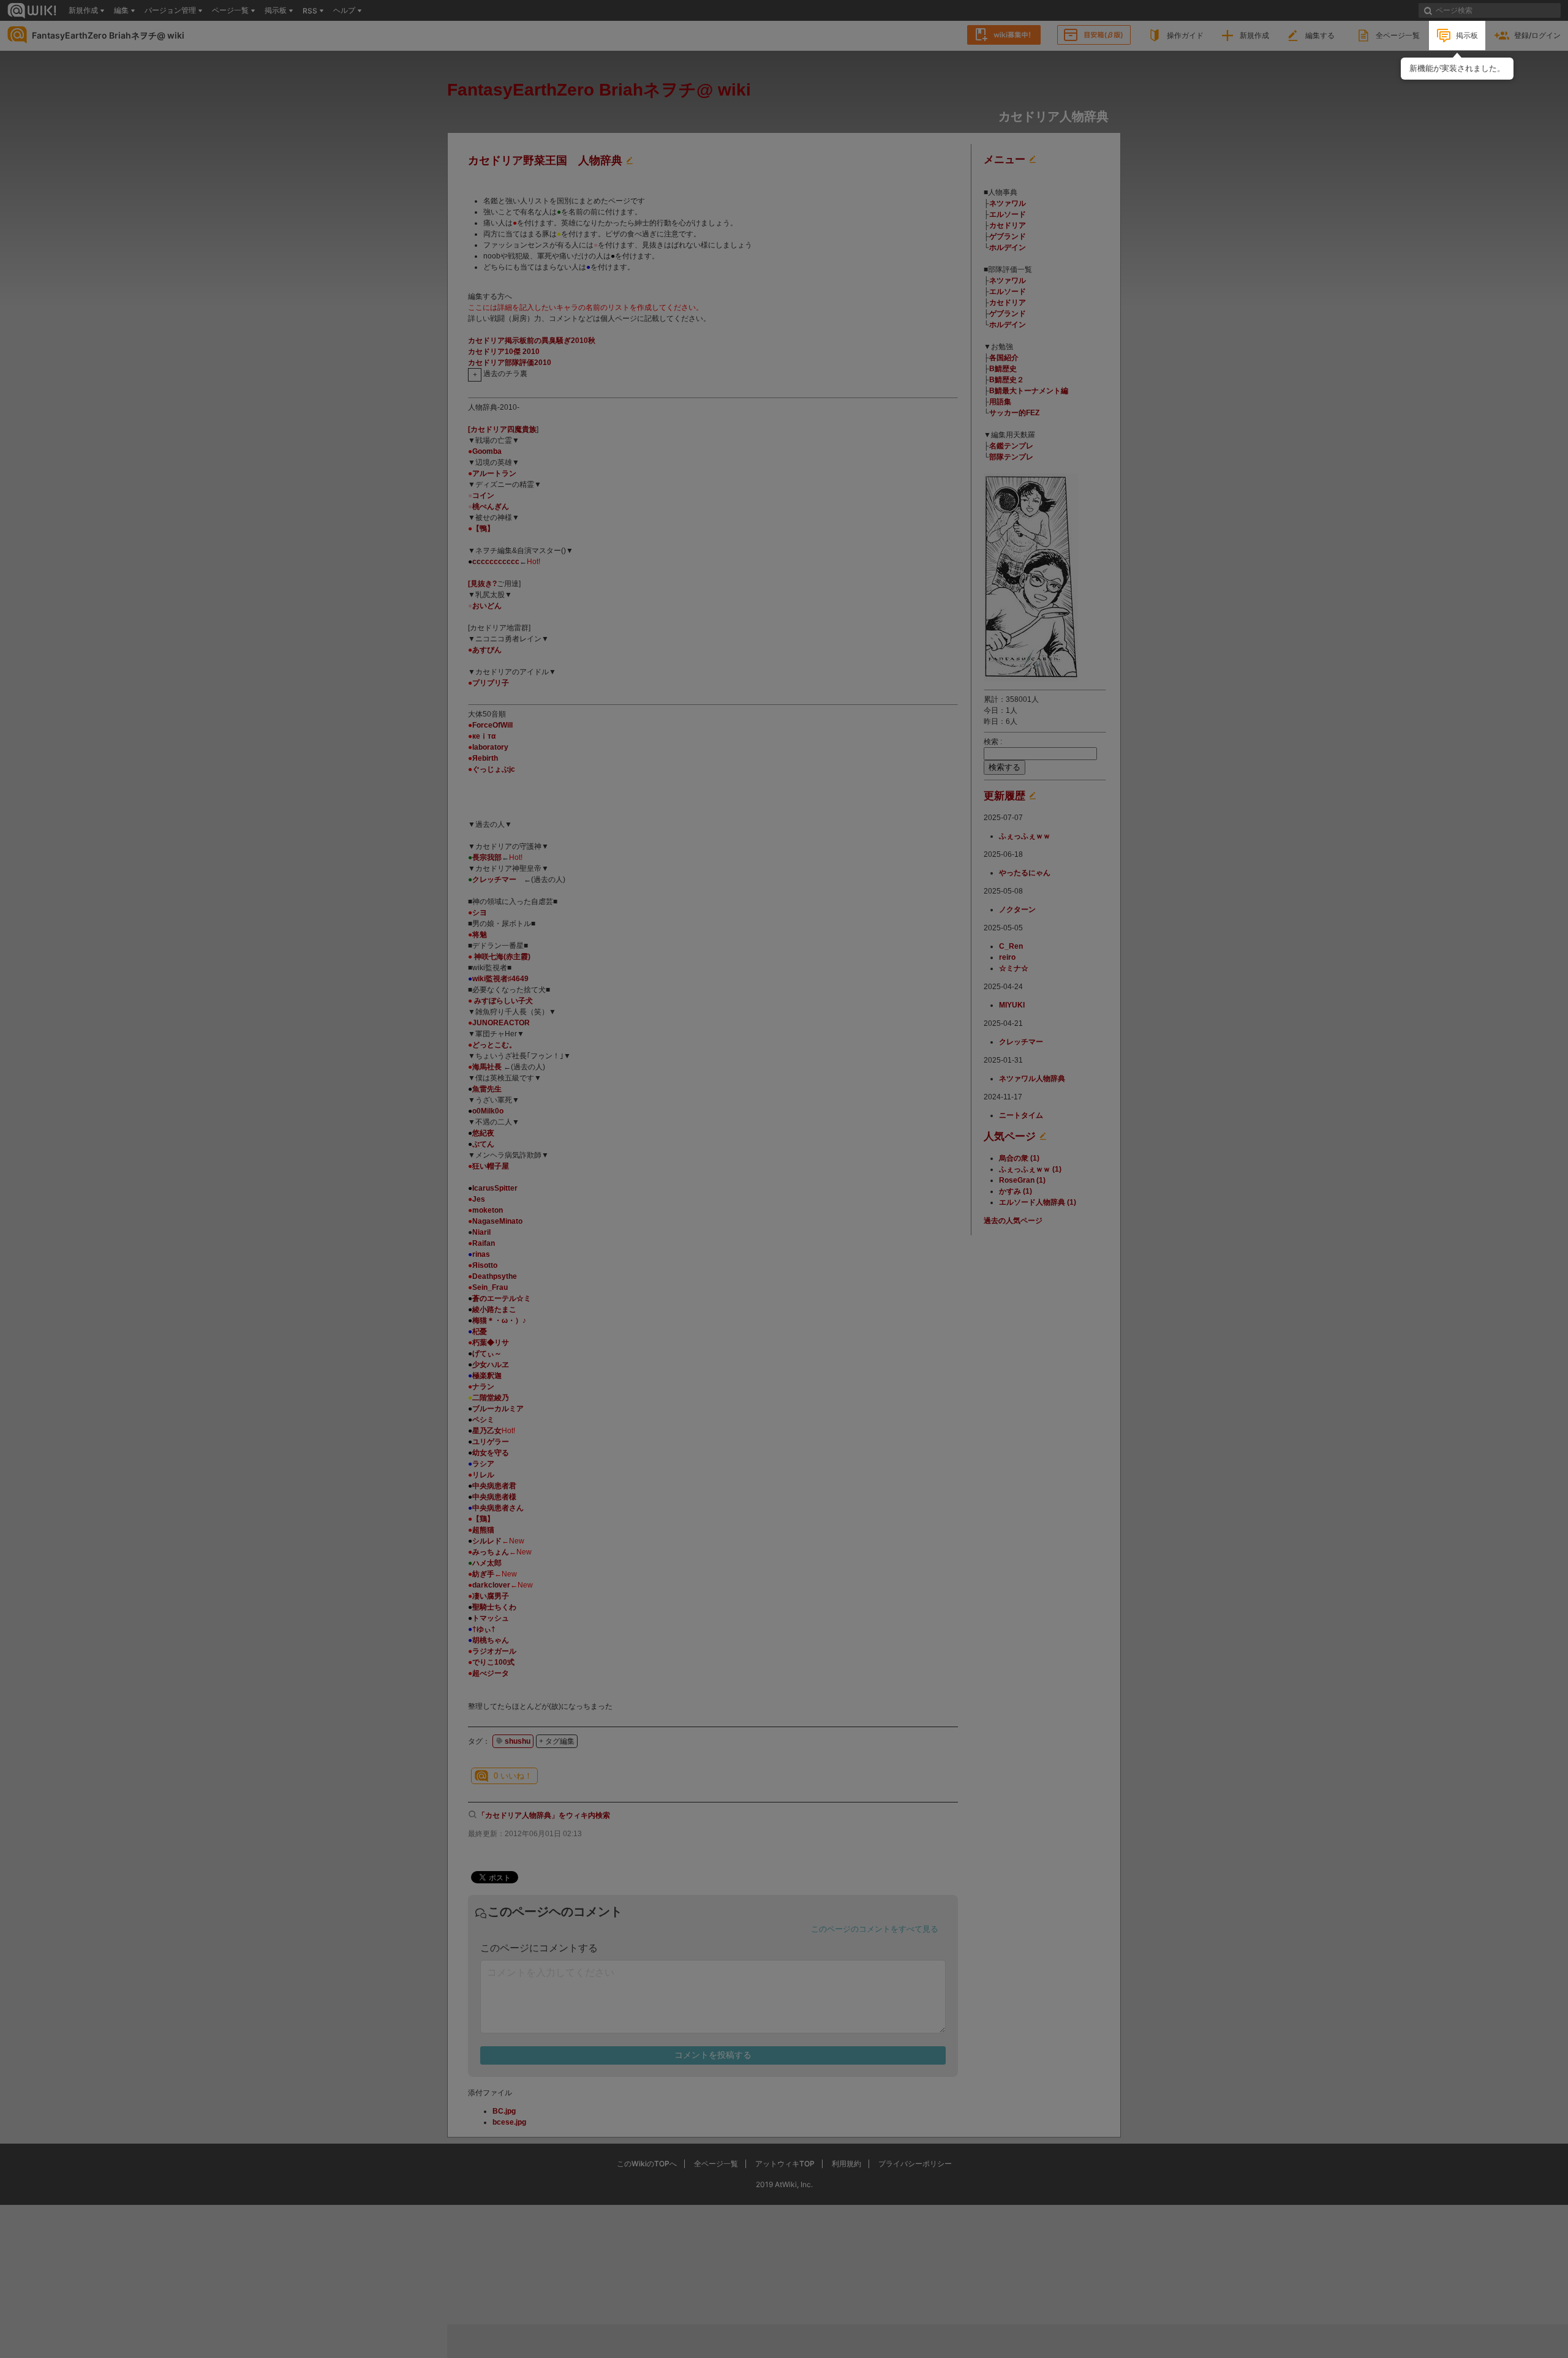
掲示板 (1467, 35)
